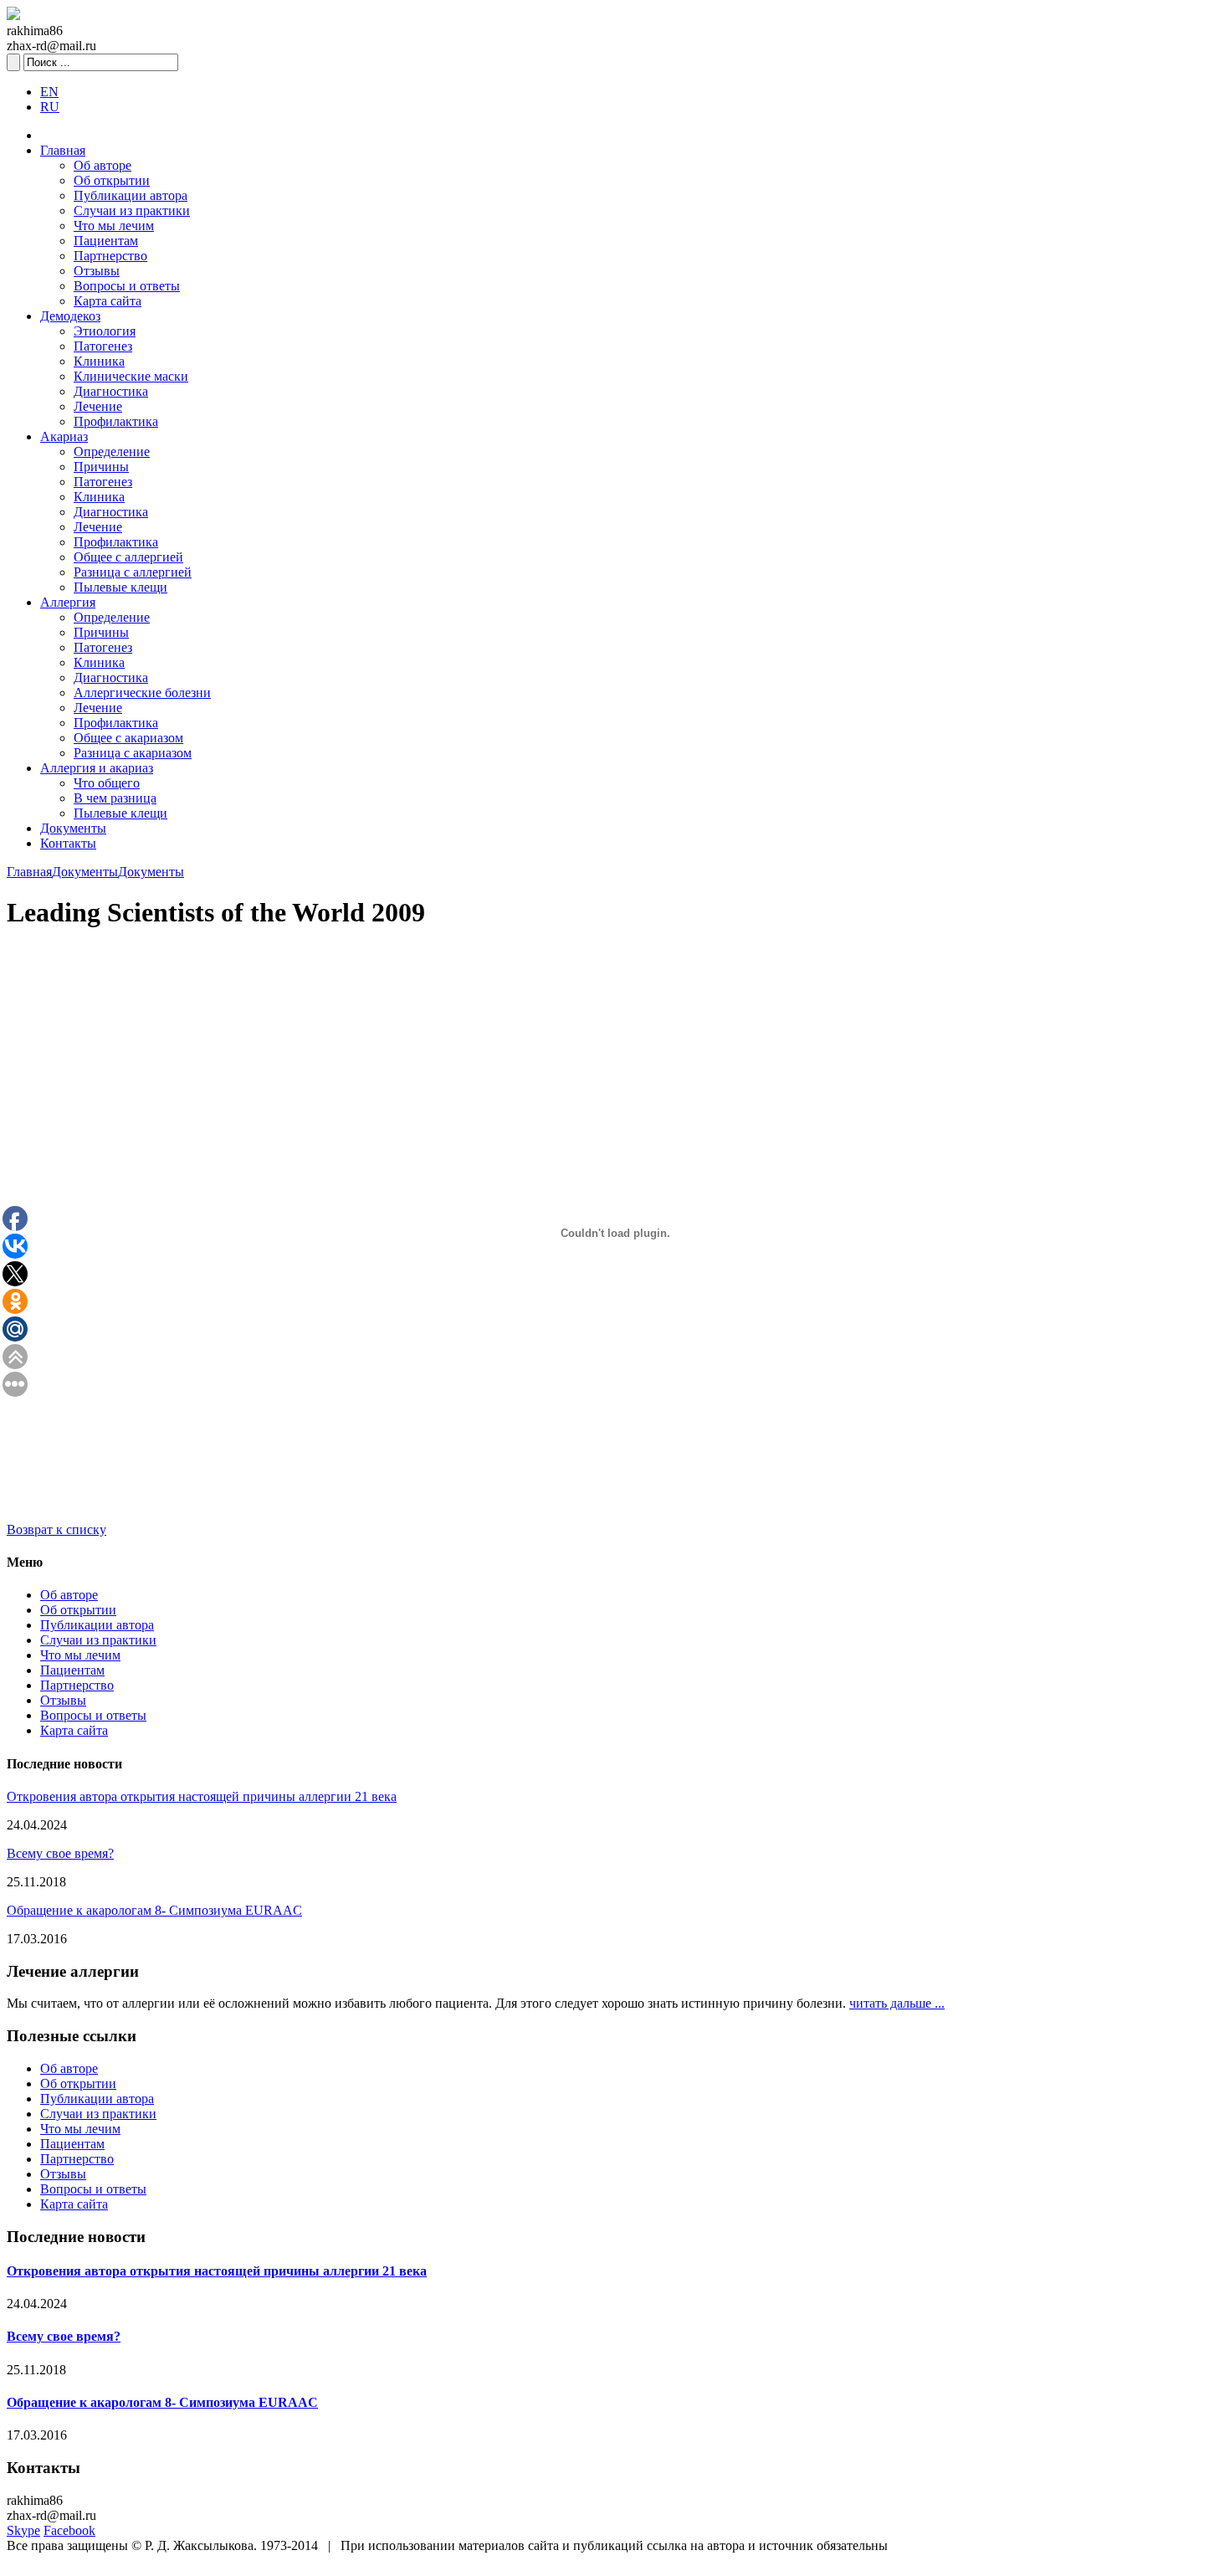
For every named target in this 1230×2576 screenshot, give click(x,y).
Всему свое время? (60, 1853)
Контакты (68, 843)
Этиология (105, 331)
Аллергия (68, 602)
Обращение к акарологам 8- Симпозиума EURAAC (154, 1910)
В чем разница (115, 798)
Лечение (98, 406)
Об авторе (102, 165)
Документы (73, 828)
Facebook (69, 2530)
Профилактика (116, 421)
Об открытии (112, 180)
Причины (101, 467)
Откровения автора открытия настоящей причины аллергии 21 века (202, 1796)
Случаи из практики (132, 210)
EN (49, 92)
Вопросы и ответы (127, 286)
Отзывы (97, 271)
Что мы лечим (114, 226)
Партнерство (110, 256)
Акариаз (64, 436)
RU (50, 107)
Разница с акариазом (133, 753)
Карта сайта (108, 301)
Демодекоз (70, 316)
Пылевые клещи (120, 587)
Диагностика (111, 391)
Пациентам (106, 241)
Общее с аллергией (128, 557)
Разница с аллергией (133, 572)
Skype (23, 2530)
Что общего (107, 783)
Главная (63, 150)
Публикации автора (131, 195)
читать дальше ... (897, 2003)
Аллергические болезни (142, 693)
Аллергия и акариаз (97, 768)
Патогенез (103, 346)
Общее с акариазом (128, 738)
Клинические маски (131, 376)
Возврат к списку (56, 1529)
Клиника (99, 361)
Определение (112, 452)
